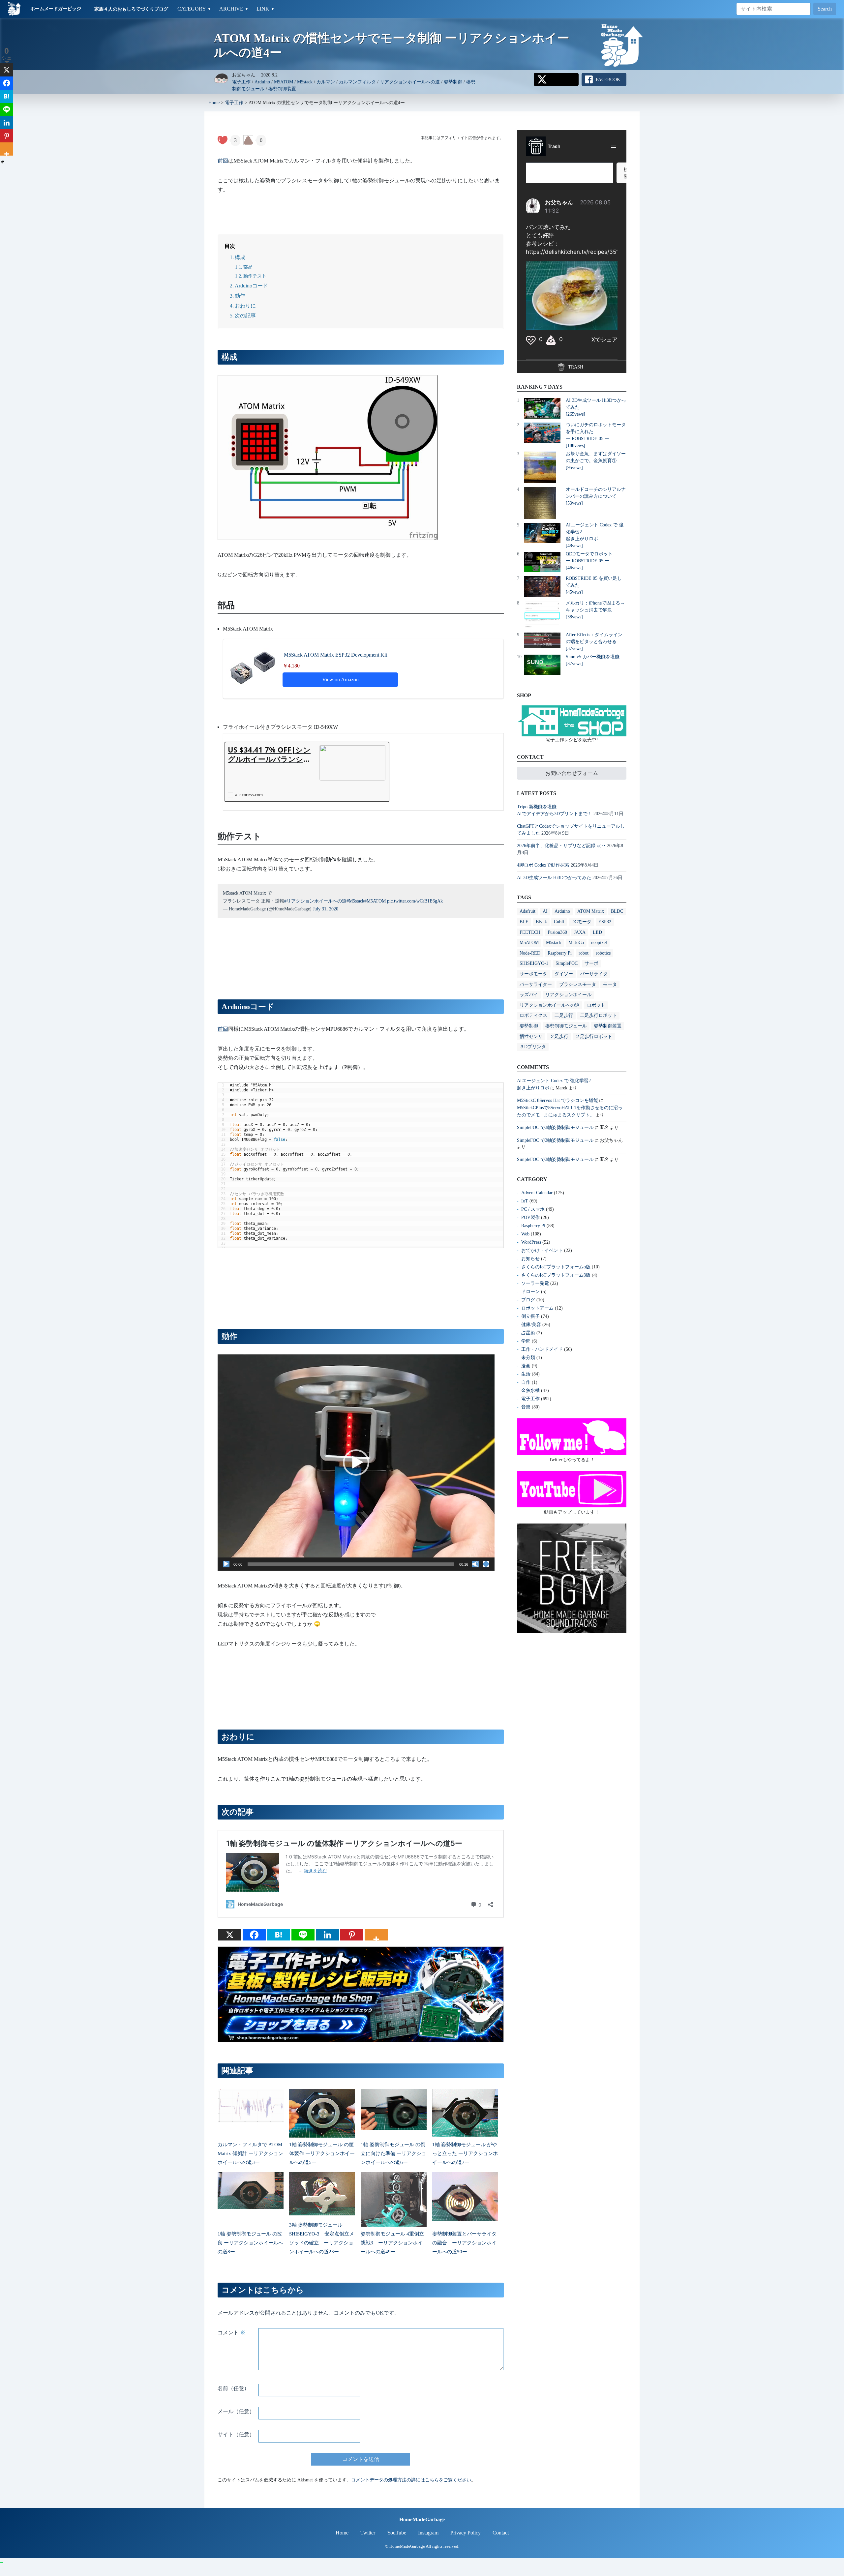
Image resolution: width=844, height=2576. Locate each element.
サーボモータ (533, 974)
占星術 (528, 1333)
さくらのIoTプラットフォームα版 (556, 1267)
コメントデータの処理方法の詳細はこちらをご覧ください (411, 2480)
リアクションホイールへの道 (410, 82)
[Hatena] (279, 1935)
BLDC (617, 911)
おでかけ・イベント (542, 1250)
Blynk (541, 922)
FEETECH (530, 932)
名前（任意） (233, 2388)
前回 (223, 161)
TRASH (575, 367)
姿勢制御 (453, 82)
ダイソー (564, 974)
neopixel (599, 943)
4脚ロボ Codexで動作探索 (543, 865)
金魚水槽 (530, 1391)
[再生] (226, 1564)
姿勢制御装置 (282, 89)
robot (584, 953)
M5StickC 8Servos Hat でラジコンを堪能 (558, 1100)
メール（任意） (236, 2411)
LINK (266, 9)
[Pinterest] (352, 1935)
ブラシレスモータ (578, 984)
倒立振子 (530, 1316)
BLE (524, 922)
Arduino (262, 82)
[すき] (223, 140)
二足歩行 (564, 1015)
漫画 (526, 1366)
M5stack (305, 82)
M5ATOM (284, 82)
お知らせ (530, 1259)
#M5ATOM (375, 901)
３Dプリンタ (533, 1047)
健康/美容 (531, 1325)
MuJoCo (576, 943)
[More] (376, 1935)
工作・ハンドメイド (542, 1349)
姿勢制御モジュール (566, 1026)
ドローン (530, 1292)
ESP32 (605, 922)
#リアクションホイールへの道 (315, 901)
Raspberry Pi (560, 953)
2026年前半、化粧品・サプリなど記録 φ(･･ (561, 846)
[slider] (351, 1564)
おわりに (245, 306)
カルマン (326, 82)
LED (597, 932)
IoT (525, 1201)
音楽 (526, 1407)
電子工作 (241, 82)
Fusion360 (557, 932)
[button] (356, 1463)
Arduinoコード (251, 286)
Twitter (368, 2533)
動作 (240, 296)
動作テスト (255, 276)
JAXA (580, 932)
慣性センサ (531, 1036)
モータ (610, 984)
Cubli (559, 922)
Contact (501, 2533)
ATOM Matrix (591, 911)
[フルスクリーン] (486, 1564)
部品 (248, 267)
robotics (603, 953)
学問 (526, 1341)
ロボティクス (533, 1015)
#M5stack (355, 901)
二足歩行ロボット (598, 1015)
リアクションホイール (568, 995)
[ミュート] (475, 1564)
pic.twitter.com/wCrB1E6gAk (415, 901)
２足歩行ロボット (594, 1036)
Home (214, 103)
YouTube (397, 2533)
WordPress (531, 1242)
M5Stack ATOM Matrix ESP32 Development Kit (335, 655)
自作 (526, 1382)
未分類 (528, 1358)
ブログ (528, 1300)
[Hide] (3, 162)
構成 (240, 257)
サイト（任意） (236, 2434)
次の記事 (245, 316)
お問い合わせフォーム (572, 773)
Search (825, 9)
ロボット (596, 1005)
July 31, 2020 (326, 909)
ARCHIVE (234, 9)
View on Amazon (340, 680)
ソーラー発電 (535, 1283)
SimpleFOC (567, 963)
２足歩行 (559, 1036)
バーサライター (536, 984)
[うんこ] (248, 140)
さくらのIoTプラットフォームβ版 (556, 1275)
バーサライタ (594, 974)
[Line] (303, 1935)
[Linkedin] (327, 1935)
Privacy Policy (466, 2533)
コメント (231, 2333)
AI (545, 911)
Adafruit (527, 911)
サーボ (591, 963)
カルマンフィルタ (357, 82)
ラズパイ (529, 995)
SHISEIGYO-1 (534, 963)
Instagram (428, 2533)
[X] (230, 1935)
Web (525, 1234)
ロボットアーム (537, 1308)
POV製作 (530, 1217)
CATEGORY (194, 9)
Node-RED (530, 953)
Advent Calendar (537, 1193)
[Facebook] (254, 1935)
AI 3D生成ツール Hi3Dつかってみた (554, 878)
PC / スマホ (533, 1209)
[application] (356, 1462)
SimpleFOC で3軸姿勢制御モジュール (555, 1127)
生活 (526, 1374)
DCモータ (581, 922)
